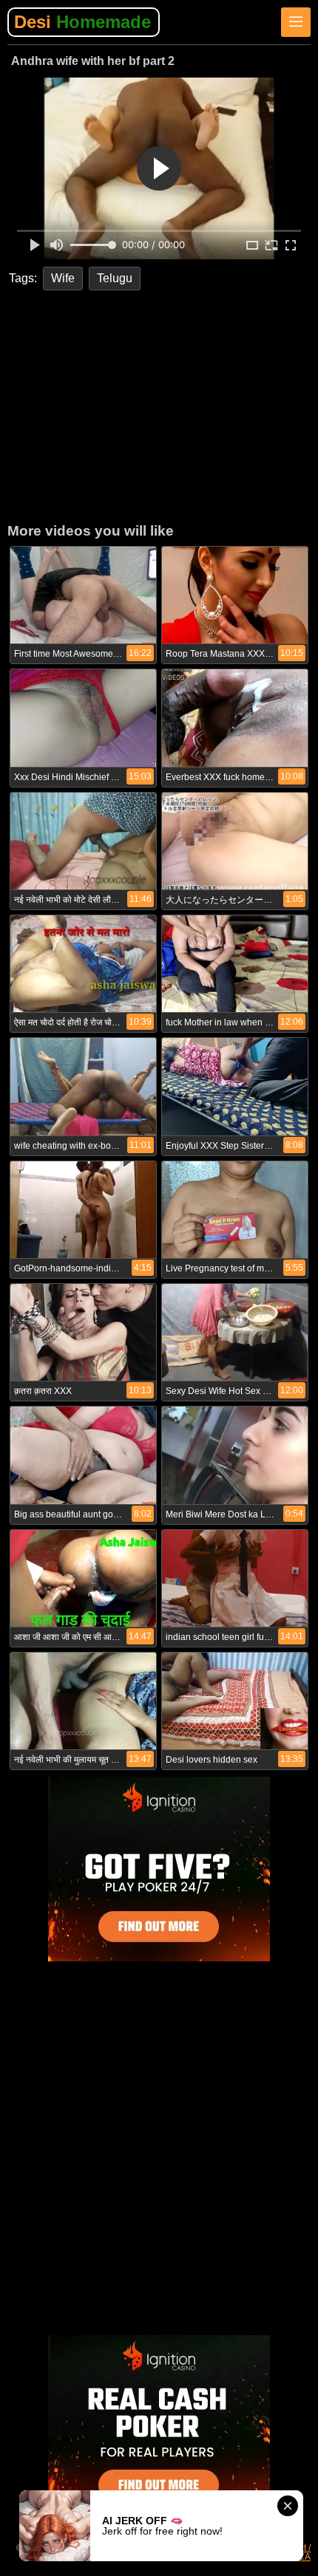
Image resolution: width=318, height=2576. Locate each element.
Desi (82, 22)
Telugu (115, 278)
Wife (63, 278)
